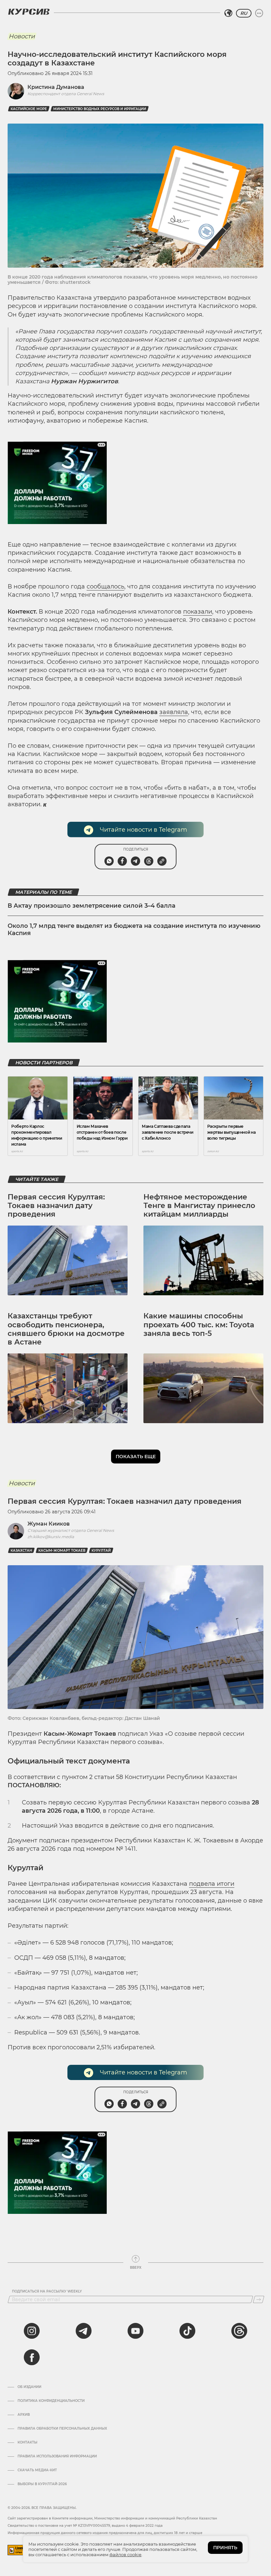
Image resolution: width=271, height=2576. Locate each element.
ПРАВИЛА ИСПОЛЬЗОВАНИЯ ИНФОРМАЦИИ (57, 2456)
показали (198, 612)
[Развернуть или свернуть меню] (259, 13)
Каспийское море (29, 109)
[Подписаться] (259, 2299)
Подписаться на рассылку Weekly (47, 2292)
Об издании (29, 2387)
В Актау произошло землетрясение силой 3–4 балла (92, 906)
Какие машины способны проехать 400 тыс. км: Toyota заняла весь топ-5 (199, 1325)
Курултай (101, 1551)
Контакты (27, 2443)
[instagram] (32, 2331)
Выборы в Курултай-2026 (42, 2484)
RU (244, 13)
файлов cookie (125, 2555)
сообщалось (105, 587)
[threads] (239, 2331)
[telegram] (84, 2331)
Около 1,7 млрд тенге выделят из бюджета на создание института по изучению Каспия (134, 929)
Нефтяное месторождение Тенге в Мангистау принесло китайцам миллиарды (199, 1206)
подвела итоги (212, 1884)
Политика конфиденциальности (51, 2401)
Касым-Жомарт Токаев (62, 1551)
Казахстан (21, 1551)
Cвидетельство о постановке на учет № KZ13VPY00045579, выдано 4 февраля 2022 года (85, 2526)
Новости (22, 36)
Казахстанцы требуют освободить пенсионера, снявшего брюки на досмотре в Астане (66, 1329)
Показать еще (136, 1457)
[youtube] (135, 2331)
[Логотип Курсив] (29, 12)
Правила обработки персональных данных (62, 2429)
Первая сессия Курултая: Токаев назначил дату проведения (56, 1206)
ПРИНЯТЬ (225, 2548)
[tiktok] (187, 2331)
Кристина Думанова (56, 87)
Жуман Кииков (49, 1524)
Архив (24, 2415)
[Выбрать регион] (228, 13)
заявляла (174, 712)
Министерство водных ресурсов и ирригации (100, 109)
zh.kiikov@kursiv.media (51, 1537)
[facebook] (32, 2357)
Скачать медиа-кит (37, 2470)
